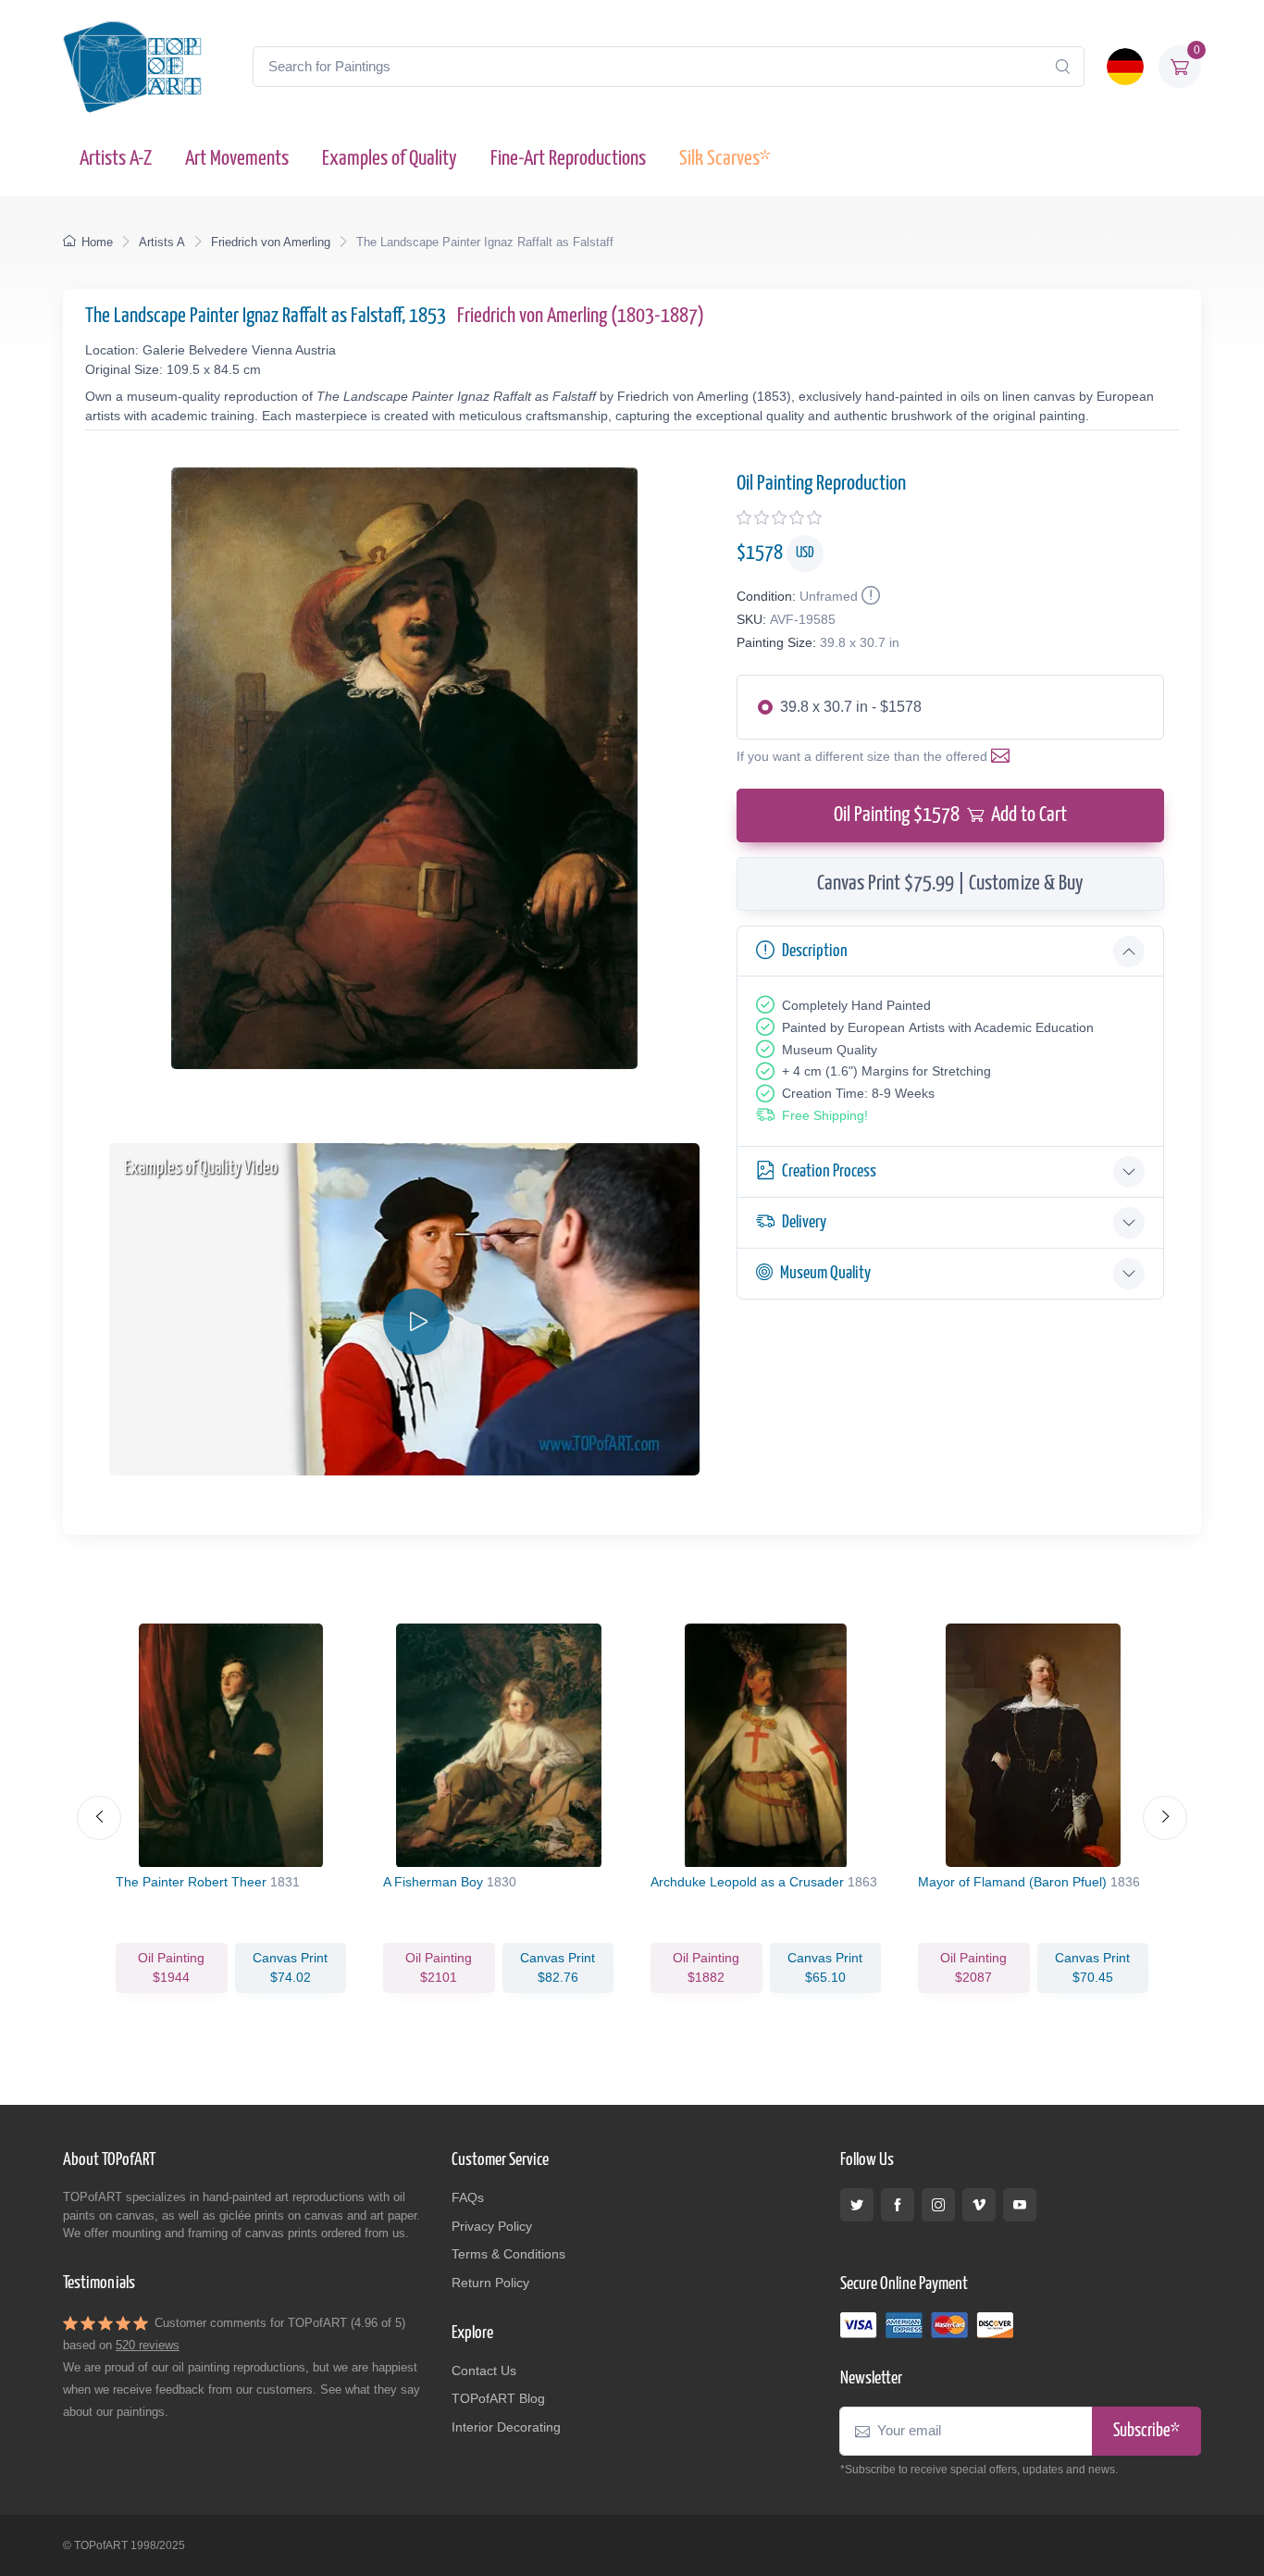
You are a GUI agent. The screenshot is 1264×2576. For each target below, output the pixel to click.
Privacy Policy (492, 2226)
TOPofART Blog (498, 2398)
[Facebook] (898, 2205)
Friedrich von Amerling (271, 242)
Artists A (162, 242)
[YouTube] (1020, 2205)
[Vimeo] (979, 2205)
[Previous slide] (99, 1818)
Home (97, 242)
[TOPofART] (132, 67)
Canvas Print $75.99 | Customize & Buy (950, 884)
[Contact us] (1004, 756)
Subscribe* (1146, 2431)
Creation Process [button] (829, 1171)
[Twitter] (857, 2205)
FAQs (468, 2197)
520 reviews (148, 2345)
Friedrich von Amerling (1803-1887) (581, 316)
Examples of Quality (390, 159)
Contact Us (484, 2371)
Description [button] (815, 951)
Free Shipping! (825, 1115)
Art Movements (237, 159)
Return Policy (490, 2283)
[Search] (1062, 67)
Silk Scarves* (725, 159)
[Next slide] (1165, 1818)
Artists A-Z (116, 159)
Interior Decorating (506, 2427)
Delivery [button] (804, 1222)
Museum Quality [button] (825, 1273)
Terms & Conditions (508, 2254)
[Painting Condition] (869, 596)
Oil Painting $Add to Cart (950, 815)
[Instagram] (938, 2205)
